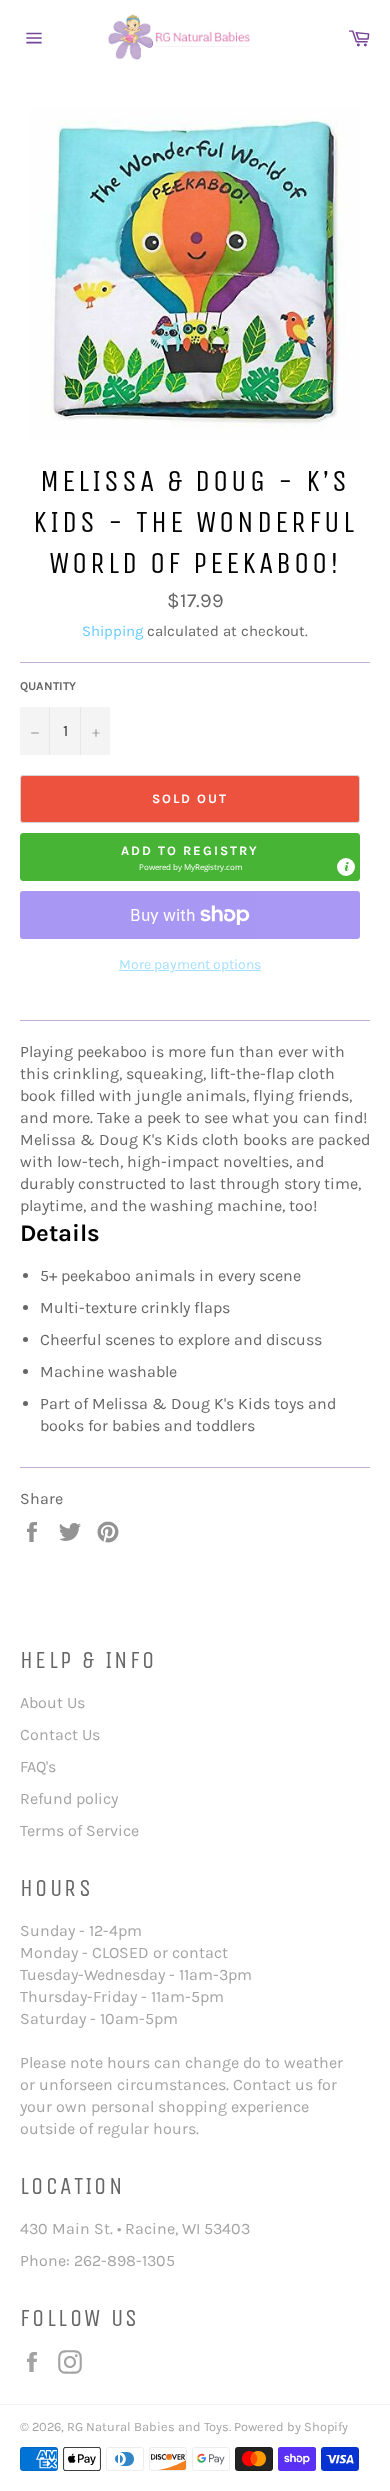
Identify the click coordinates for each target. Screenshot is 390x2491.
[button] (190, 857)
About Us (52, 1702)
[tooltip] (346, 867)
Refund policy (69, 1798)
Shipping (112, 631)
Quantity (48, 686)
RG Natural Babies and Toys (148, 2426)
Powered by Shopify (291, 2426)
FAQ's (38, 1766)
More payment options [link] (190, 964)
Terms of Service (79, 1830)
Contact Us (60, 1734)
